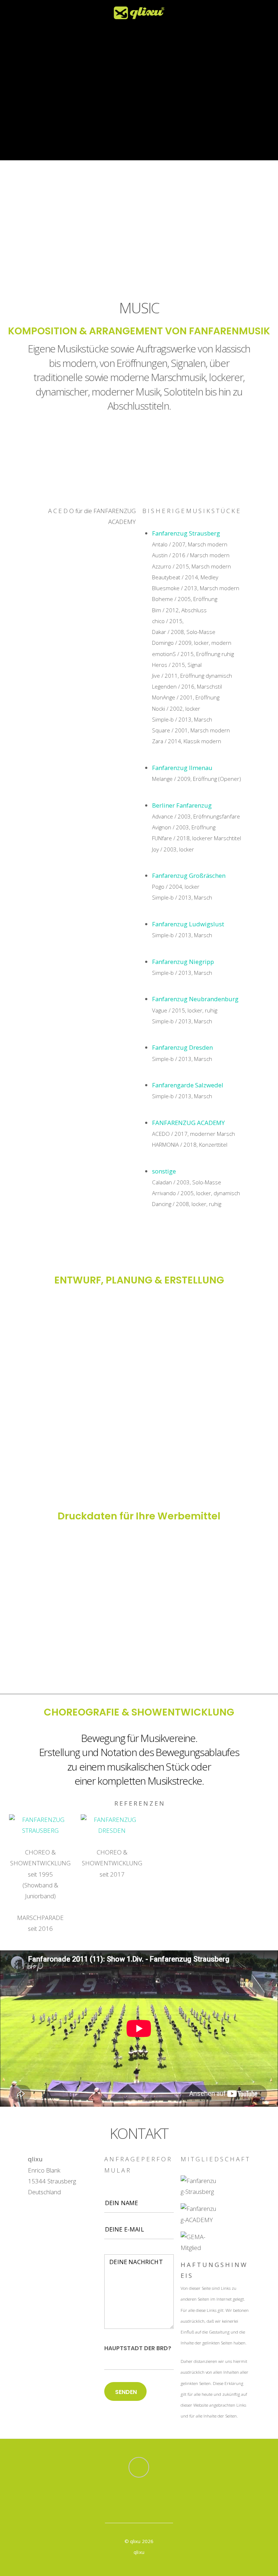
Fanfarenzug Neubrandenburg (195, 999)
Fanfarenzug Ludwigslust (188, 924)
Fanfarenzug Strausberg (186, 533)
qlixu (135, 2541)
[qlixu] (139, 15)
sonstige (164, 1171)
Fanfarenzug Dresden (182, 1047)
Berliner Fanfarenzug (182, 805)
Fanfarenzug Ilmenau (182, 768)
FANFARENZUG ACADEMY (188, 1123)
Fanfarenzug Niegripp (183, 962)
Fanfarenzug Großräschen (189, 875)
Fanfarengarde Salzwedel (188, 1085)
